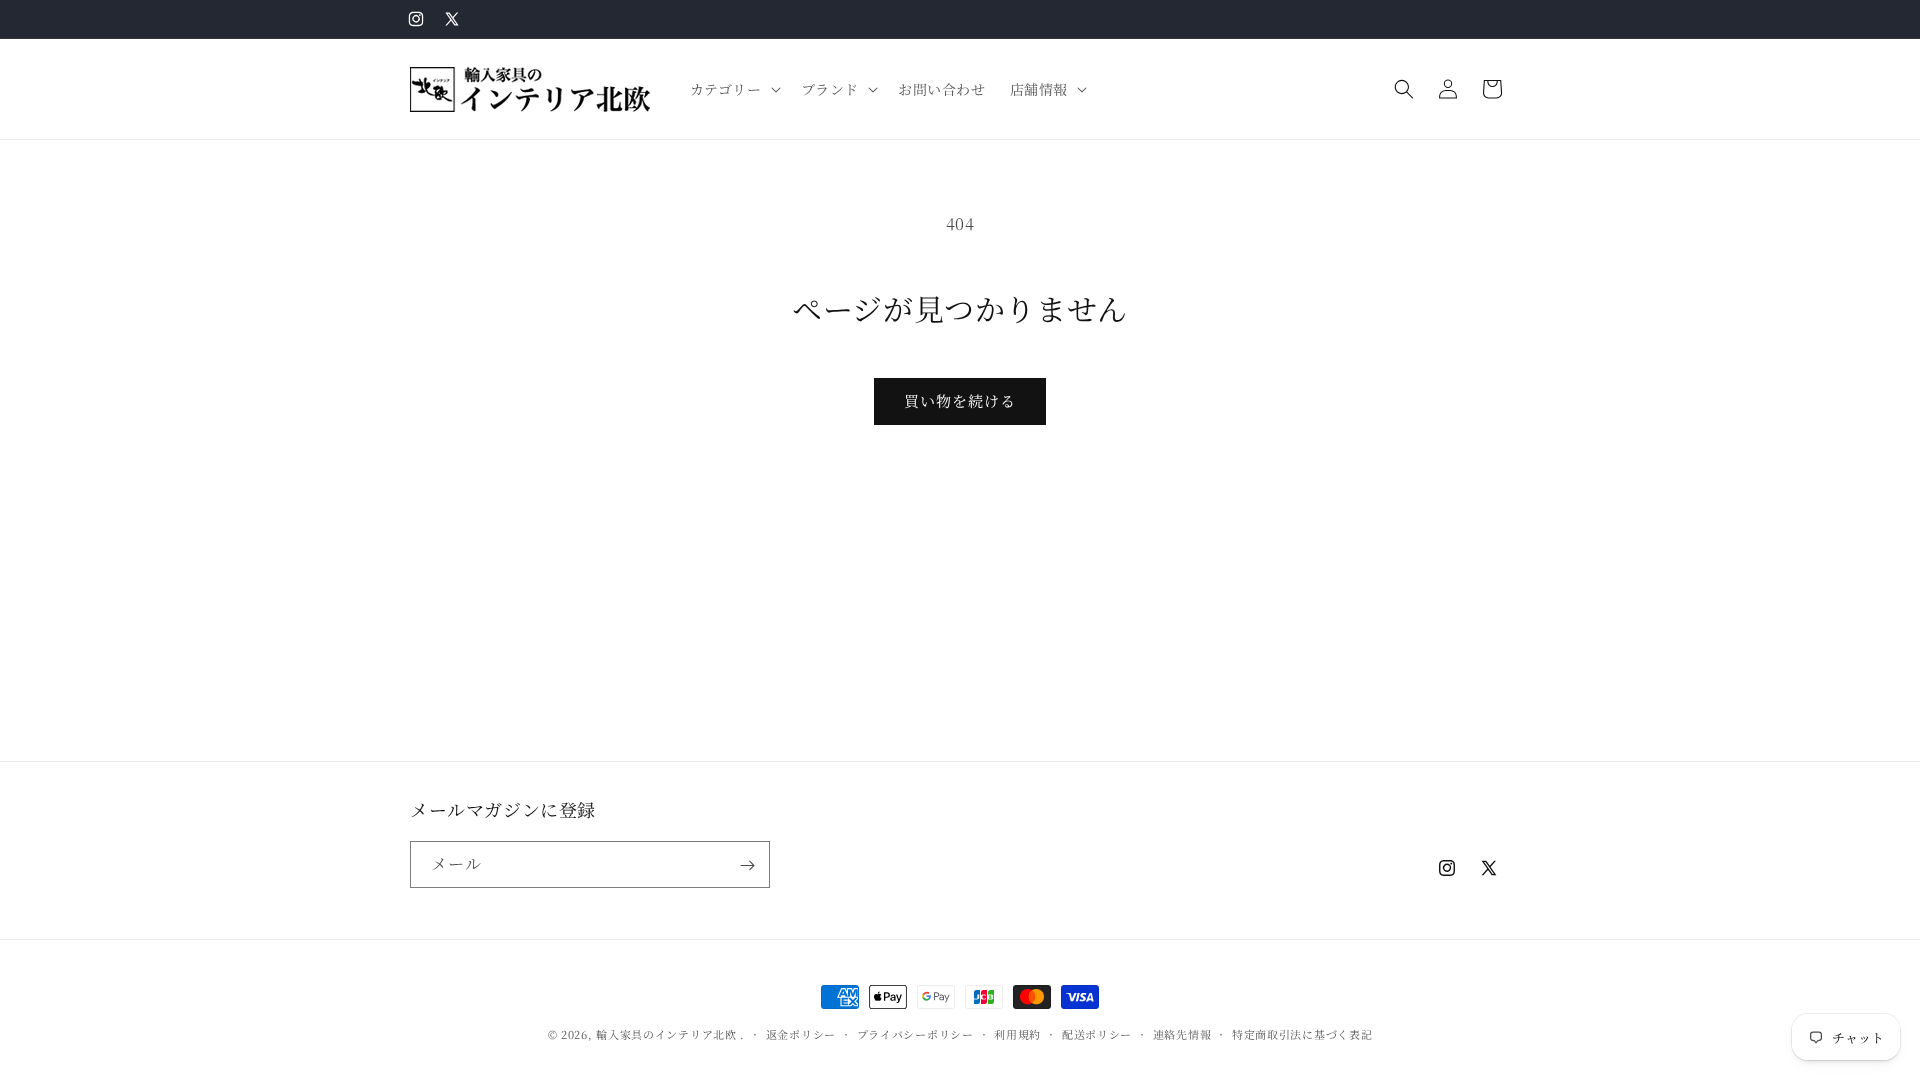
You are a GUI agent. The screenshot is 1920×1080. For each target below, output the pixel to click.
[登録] (747, 865)
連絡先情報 (1182, 1033)
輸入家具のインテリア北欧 (666, 1034)
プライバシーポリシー (915, 1033)
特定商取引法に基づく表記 (1302, 1033)
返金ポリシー (801, 1033)
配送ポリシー (1097, 1033)
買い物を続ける (960, 400)
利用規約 (1017, 1033)
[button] (733, 89)
